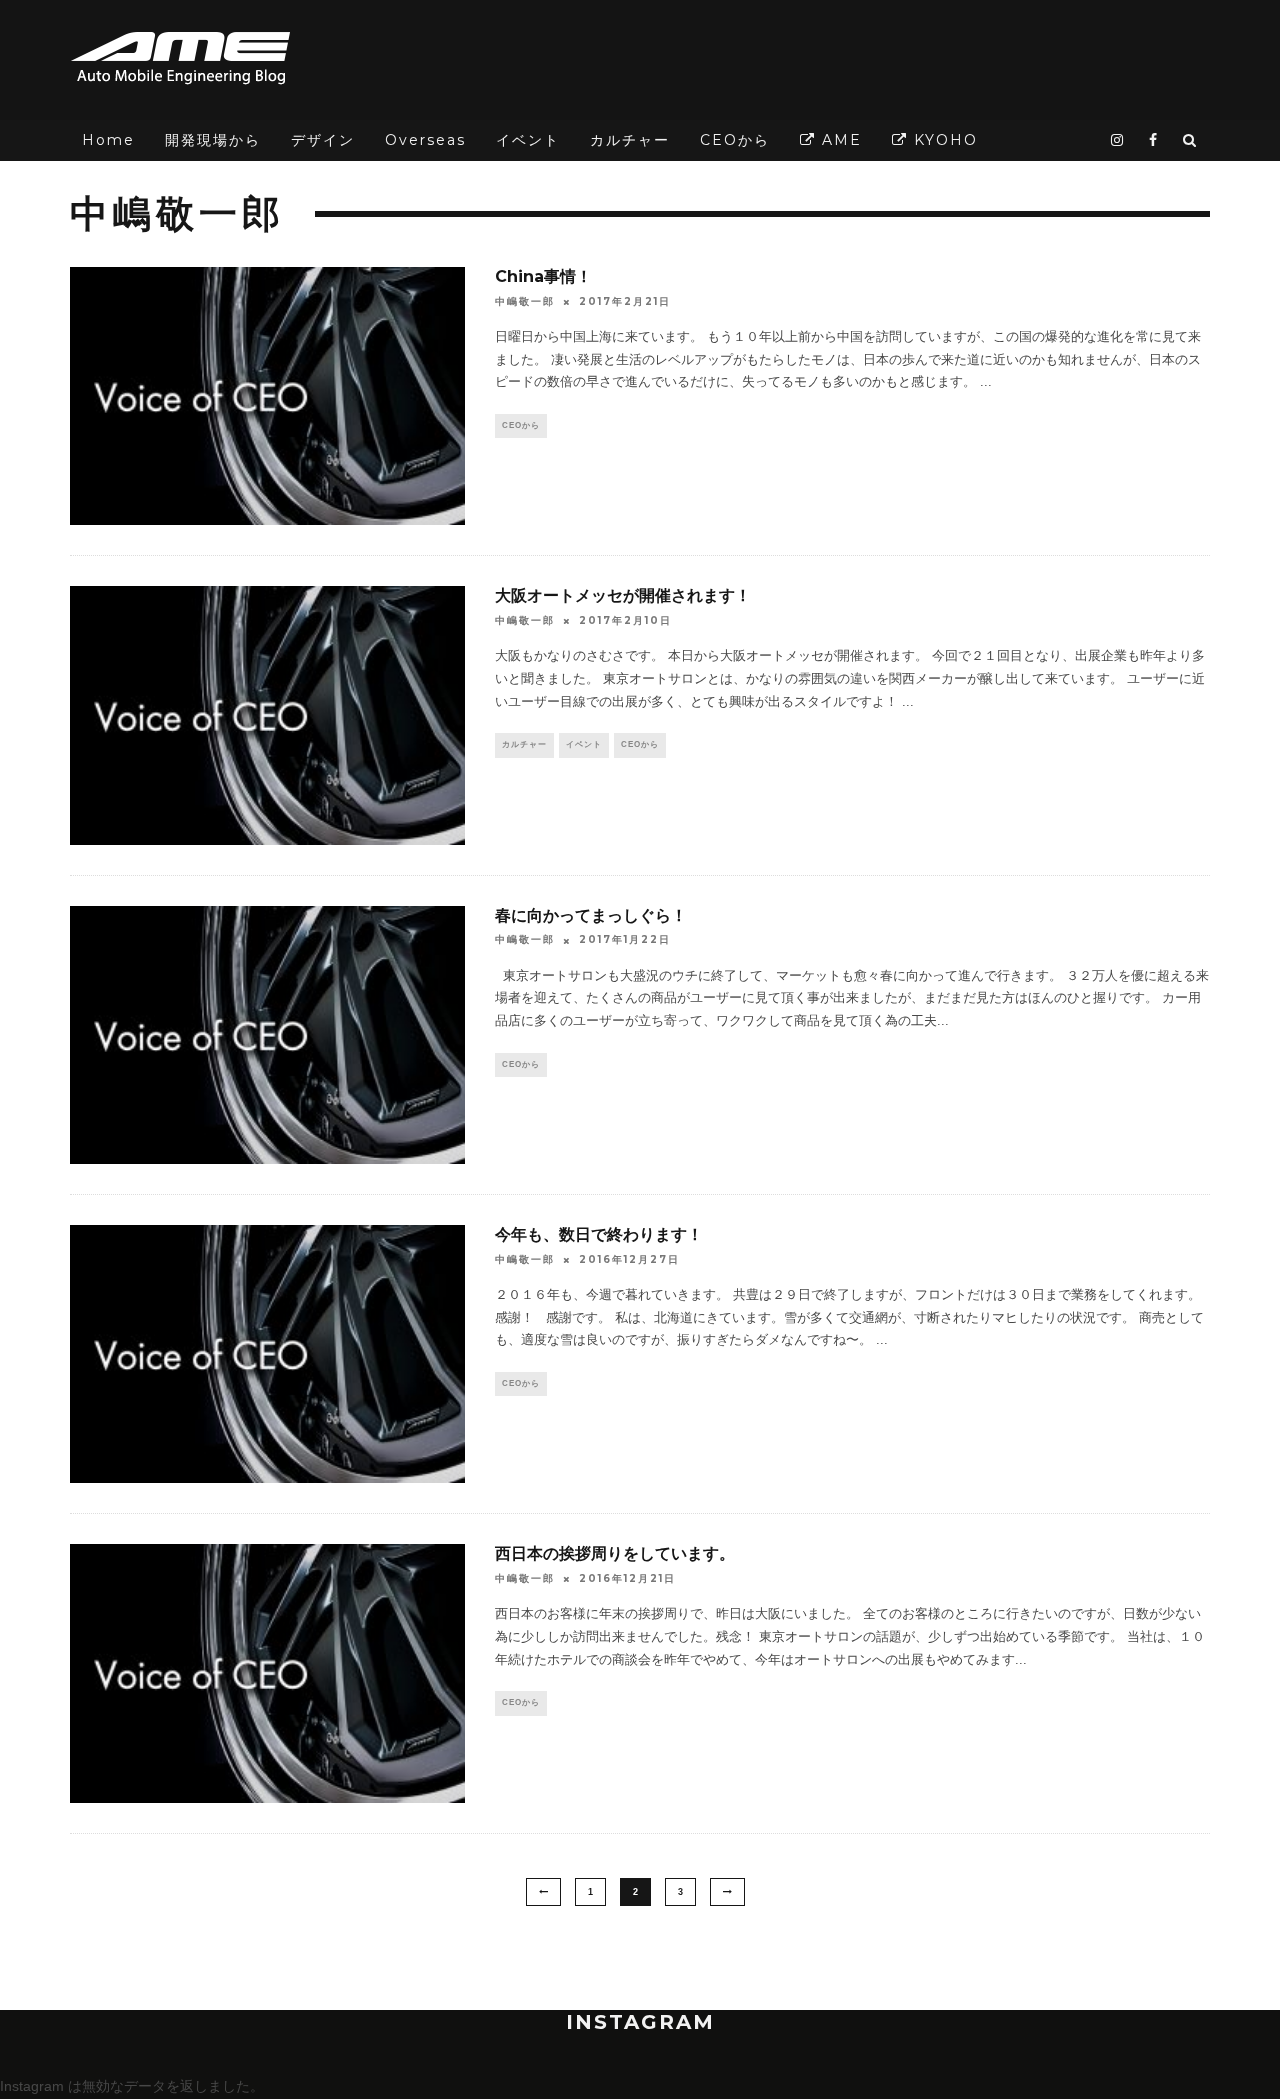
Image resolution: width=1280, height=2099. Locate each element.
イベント (528, 140)
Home (108, 140)
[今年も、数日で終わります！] (267, 1354)
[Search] (1190, 140)
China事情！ (543, 276)
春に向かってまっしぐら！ (591, 915)
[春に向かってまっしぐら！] (267, 1035)
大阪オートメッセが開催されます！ (623, 595)
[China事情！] (267, 396)
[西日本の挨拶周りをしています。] (267, 1673)
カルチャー (630, 140)
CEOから (735, 140)
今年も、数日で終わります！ (599, 1234)
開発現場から (213, 140)
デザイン (323, 140)
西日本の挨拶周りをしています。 (615, 1553)
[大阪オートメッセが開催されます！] (267, 715)
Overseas (425, 140)
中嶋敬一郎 (525, 301)
